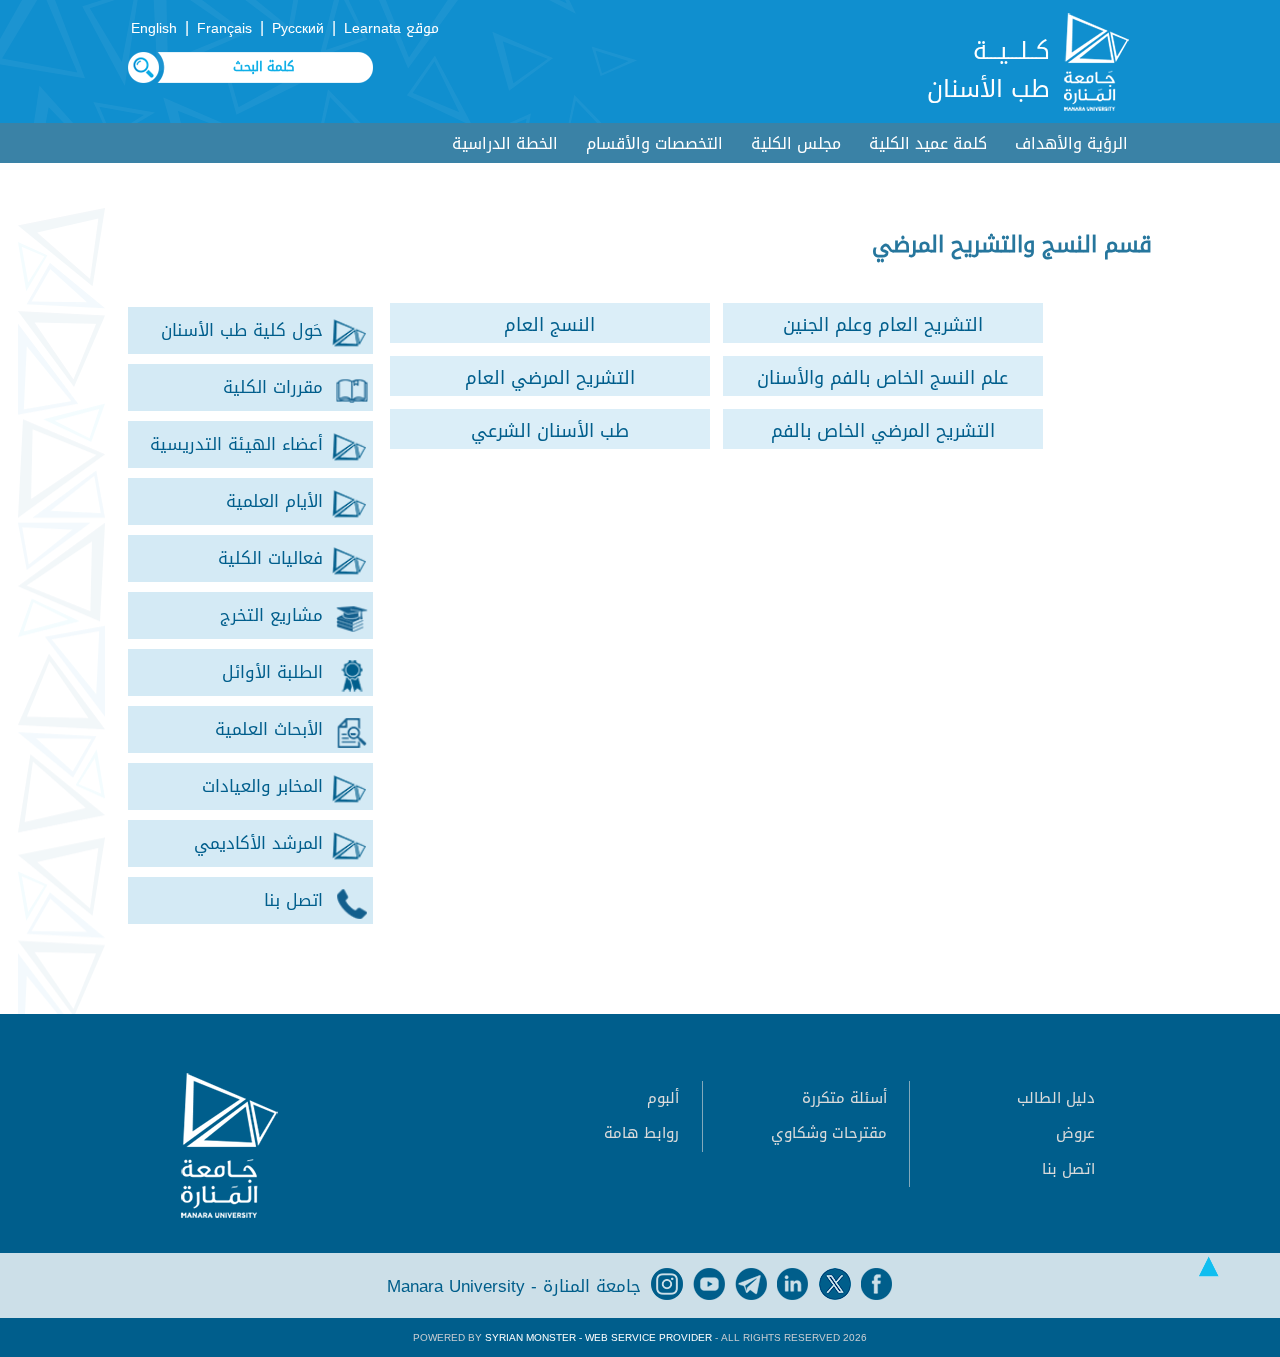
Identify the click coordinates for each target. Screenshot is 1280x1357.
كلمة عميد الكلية (928, 143)
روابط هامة (641, 1133)
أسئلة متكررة (844, 1098)
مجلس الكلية (796, 143)
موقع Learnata (391, 28)
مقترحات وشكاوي (829, 1133)
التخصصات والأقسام (654, 143)
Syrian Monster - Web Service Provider (598, 1337)
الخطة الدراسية (505, 143)
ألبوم (663, 1098)
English (154, 28)
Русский (298, 28)
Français (224, 28)
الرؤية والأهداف (1071, 143)
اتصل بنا (1068, 1169)
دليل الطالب (1056, 1098)
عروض (1075, 1133)
